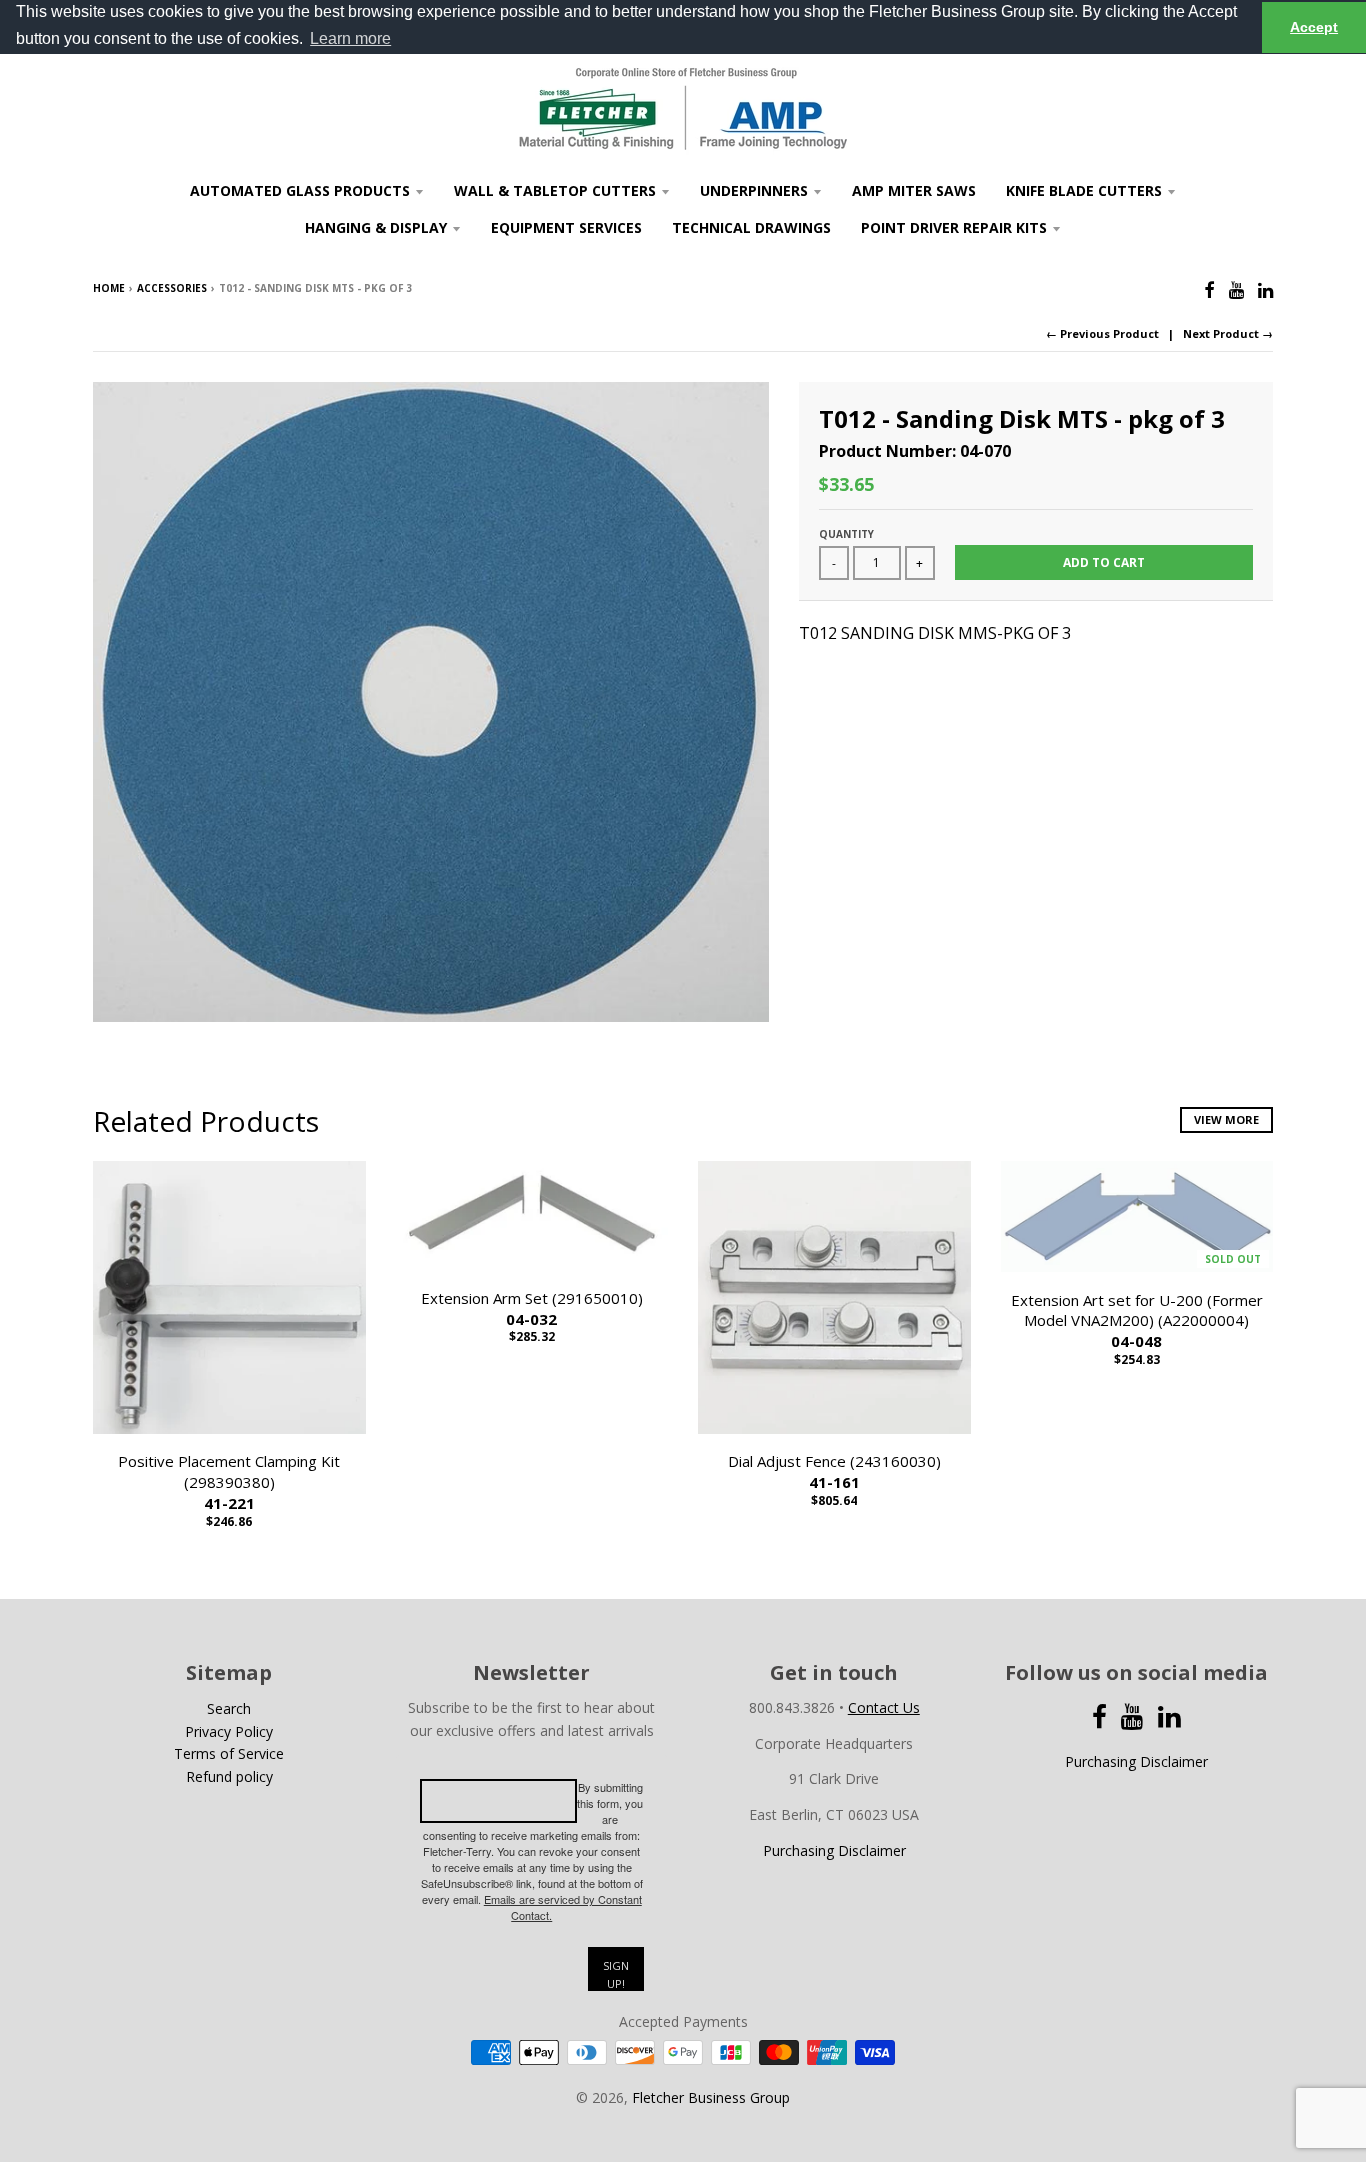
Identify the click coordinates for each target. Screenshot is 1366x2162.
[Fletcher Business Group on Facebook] (1209, 289)
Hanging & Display (376, 227)
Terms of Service (229, 1753)
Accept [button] (1314, 27)
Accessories (172, 288)
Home (109, 288)
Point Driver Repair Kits (954, 227)
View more (1226, 1119)
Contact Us (884, 1707)
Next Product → (1228, 333)
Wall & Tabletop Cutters (555, 190)
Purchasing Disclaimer (834, 1850)
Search (229, 1708)
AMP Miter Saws (914, 190)
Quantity (846, 534)
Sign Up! (616, 1974)
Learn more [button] (350, 38)
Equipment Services (566, 227)
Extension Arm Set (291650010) (532, 1308)
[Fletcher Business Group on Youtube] (1236, 289)
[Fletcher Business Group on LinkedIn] (1265, 289)
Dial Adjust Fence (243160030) (834, 1471)
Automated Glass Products (300, 190)
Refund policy (229, 1776)
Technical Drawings (751, 227)
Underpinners (754, 190)
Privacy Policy (229, 1731)
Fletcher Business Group (711, 2097)
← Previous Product (1102, 333)
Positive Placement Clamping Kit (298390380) (229, 1482)
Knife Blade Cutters (1084, 190)
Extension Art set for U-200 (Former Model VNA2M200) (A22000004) (1137, 1321)
